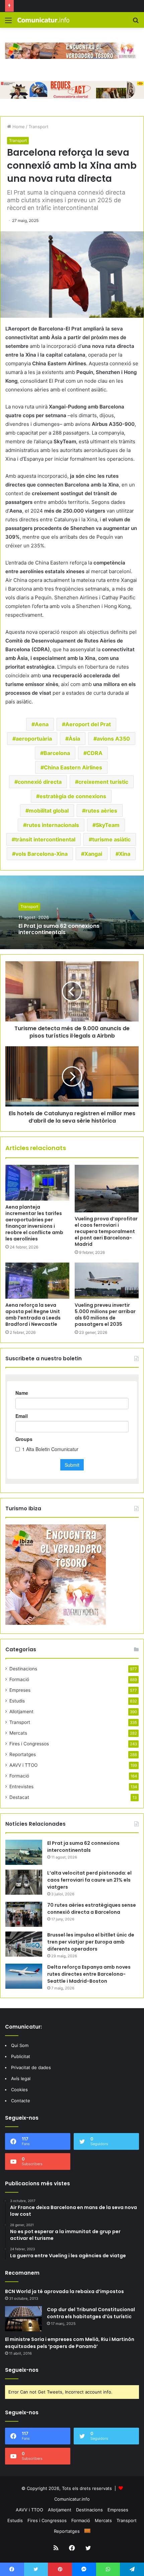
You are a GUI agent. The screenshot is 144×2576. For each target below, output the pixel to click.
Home (18, 127)
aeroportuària (34, 739)
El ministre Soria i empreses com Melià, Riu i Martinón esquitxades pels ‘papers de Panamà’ (70, 2343)
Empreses (20, 1690)
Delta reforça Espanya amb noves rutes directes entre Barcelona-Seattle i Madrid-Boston (89, 1974)
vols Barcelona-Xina (42, 854)
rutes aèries (101, 811)
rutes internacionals (53, 825)
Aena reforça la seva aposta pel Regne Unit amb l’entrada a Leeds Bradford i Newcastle (33, 1315)
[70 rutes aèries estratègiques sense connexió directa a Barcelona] (24, 1914)
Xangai (93, 854)
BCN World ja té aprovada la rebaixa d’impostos (64, 2291)
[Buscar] (136, 23)
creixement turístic (103, 782)
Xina (125, 854)
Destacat (19, 1797)
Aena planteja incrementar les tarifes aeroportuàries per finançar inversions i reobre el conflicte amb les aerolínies (34, 1223)
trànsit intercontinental (45, 839)
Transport (39, 127)
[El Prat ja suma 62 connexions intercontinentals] (24, 1852)
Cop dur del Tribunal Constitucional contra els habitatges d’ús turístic (91, 2313)
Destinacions (23, 1669)
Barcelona (57, 753)
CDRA (95, 753)
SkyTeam (108, 825)
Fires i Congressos (29, 1744)
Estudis (17, 1701)
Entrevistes (21, 1787)
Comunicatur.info (72, 2499)
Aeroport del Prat (88, 724)
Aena (42, 724)
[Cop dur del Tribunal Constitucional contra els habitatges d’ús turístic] (23, 2319)
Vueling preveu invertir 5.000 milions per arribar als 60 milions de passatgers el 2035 (105, 1315)
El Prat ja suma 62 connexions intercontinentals (59, 929)
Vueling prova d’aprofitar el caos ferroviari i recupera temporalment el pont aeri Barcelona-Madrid (106, 1231)
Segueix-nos (22, 2370)
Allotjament (21, 1712)
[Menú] (8, 23)
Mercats (18, 1733)
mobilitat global (49, 811)
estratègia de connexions (73, 796)
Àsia (74, 739)
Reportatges (23, 1754)
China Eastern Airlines (73, 767)
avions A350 (113, 739)
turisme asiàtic (111, 839)
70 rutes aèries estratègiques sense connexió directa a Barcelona (92, 1909)
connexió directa (40, 782)
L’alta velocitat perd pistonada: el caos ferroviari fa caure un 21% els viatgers (89, 1880)
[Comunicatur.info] (44, 20)
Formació (19, 1679)
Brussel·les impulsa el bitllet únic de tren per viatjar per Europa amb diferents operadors (91, 1942)
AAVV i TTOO (23, 1765)
